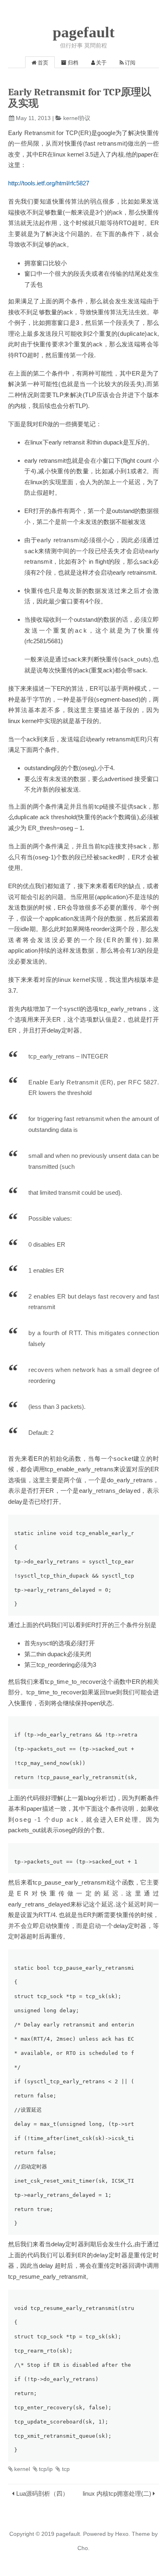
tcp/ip (46, 2469)
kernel (71, 118)
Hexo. (122, 2534)
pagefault (84, 32)
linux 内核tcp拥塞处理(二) (117, 2493)
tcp (66, 2469)
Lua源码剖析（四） (42, 2493)
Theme (140, 2534)
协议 (85, 118)
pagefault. (69, 2534)
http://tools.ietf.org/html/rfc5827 (49, 183)
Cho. (83, 2548)
